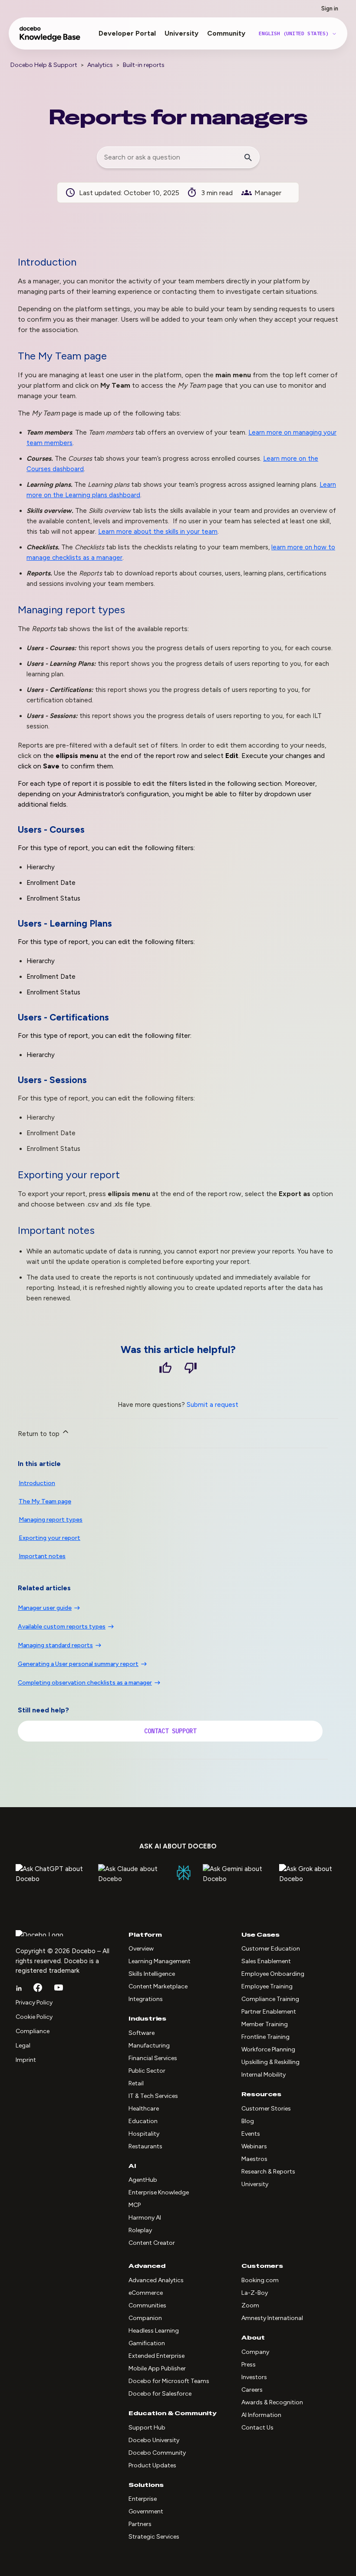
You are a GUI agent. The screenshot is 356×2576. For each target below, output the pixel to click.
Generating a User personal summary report (78, 1664)
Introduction (37, 1483)
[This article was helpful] (165, 1369)
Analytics (100, 65)
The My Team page (45, 1501)
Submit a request (213, 1405)
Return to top (40, 1434)
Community (226, 33)
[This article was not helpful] (191, 1369)
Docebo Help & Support (44, 65)
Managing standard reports (55, 1645)
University (181, 33)
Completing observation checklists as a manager (85, 1683)
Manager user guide (45, 1608)
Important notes (42, 1556)
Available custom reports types (62, 1627)
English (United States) (295, 33)
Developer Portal (127, 33)
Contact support (170, 1731)
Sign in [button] (330, 8)
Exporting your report (49, 1538)
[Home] (50, 38)
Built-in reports (144, 65)
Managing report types (51, 1520)
